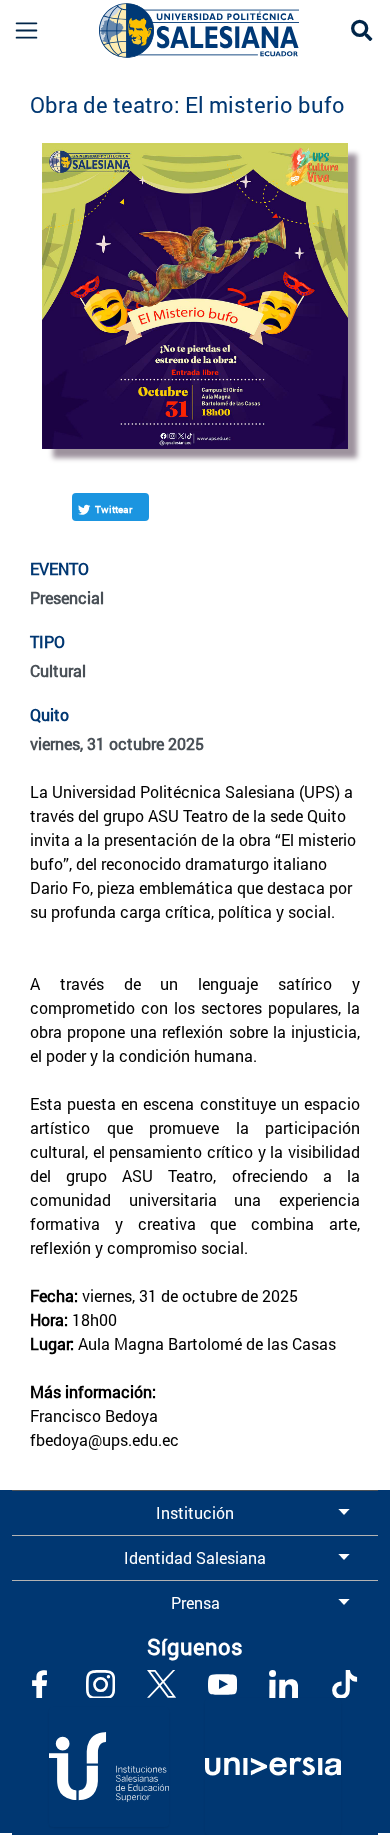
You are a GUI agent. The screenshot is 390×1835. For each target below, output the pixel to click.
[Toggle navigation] (19, 30)
